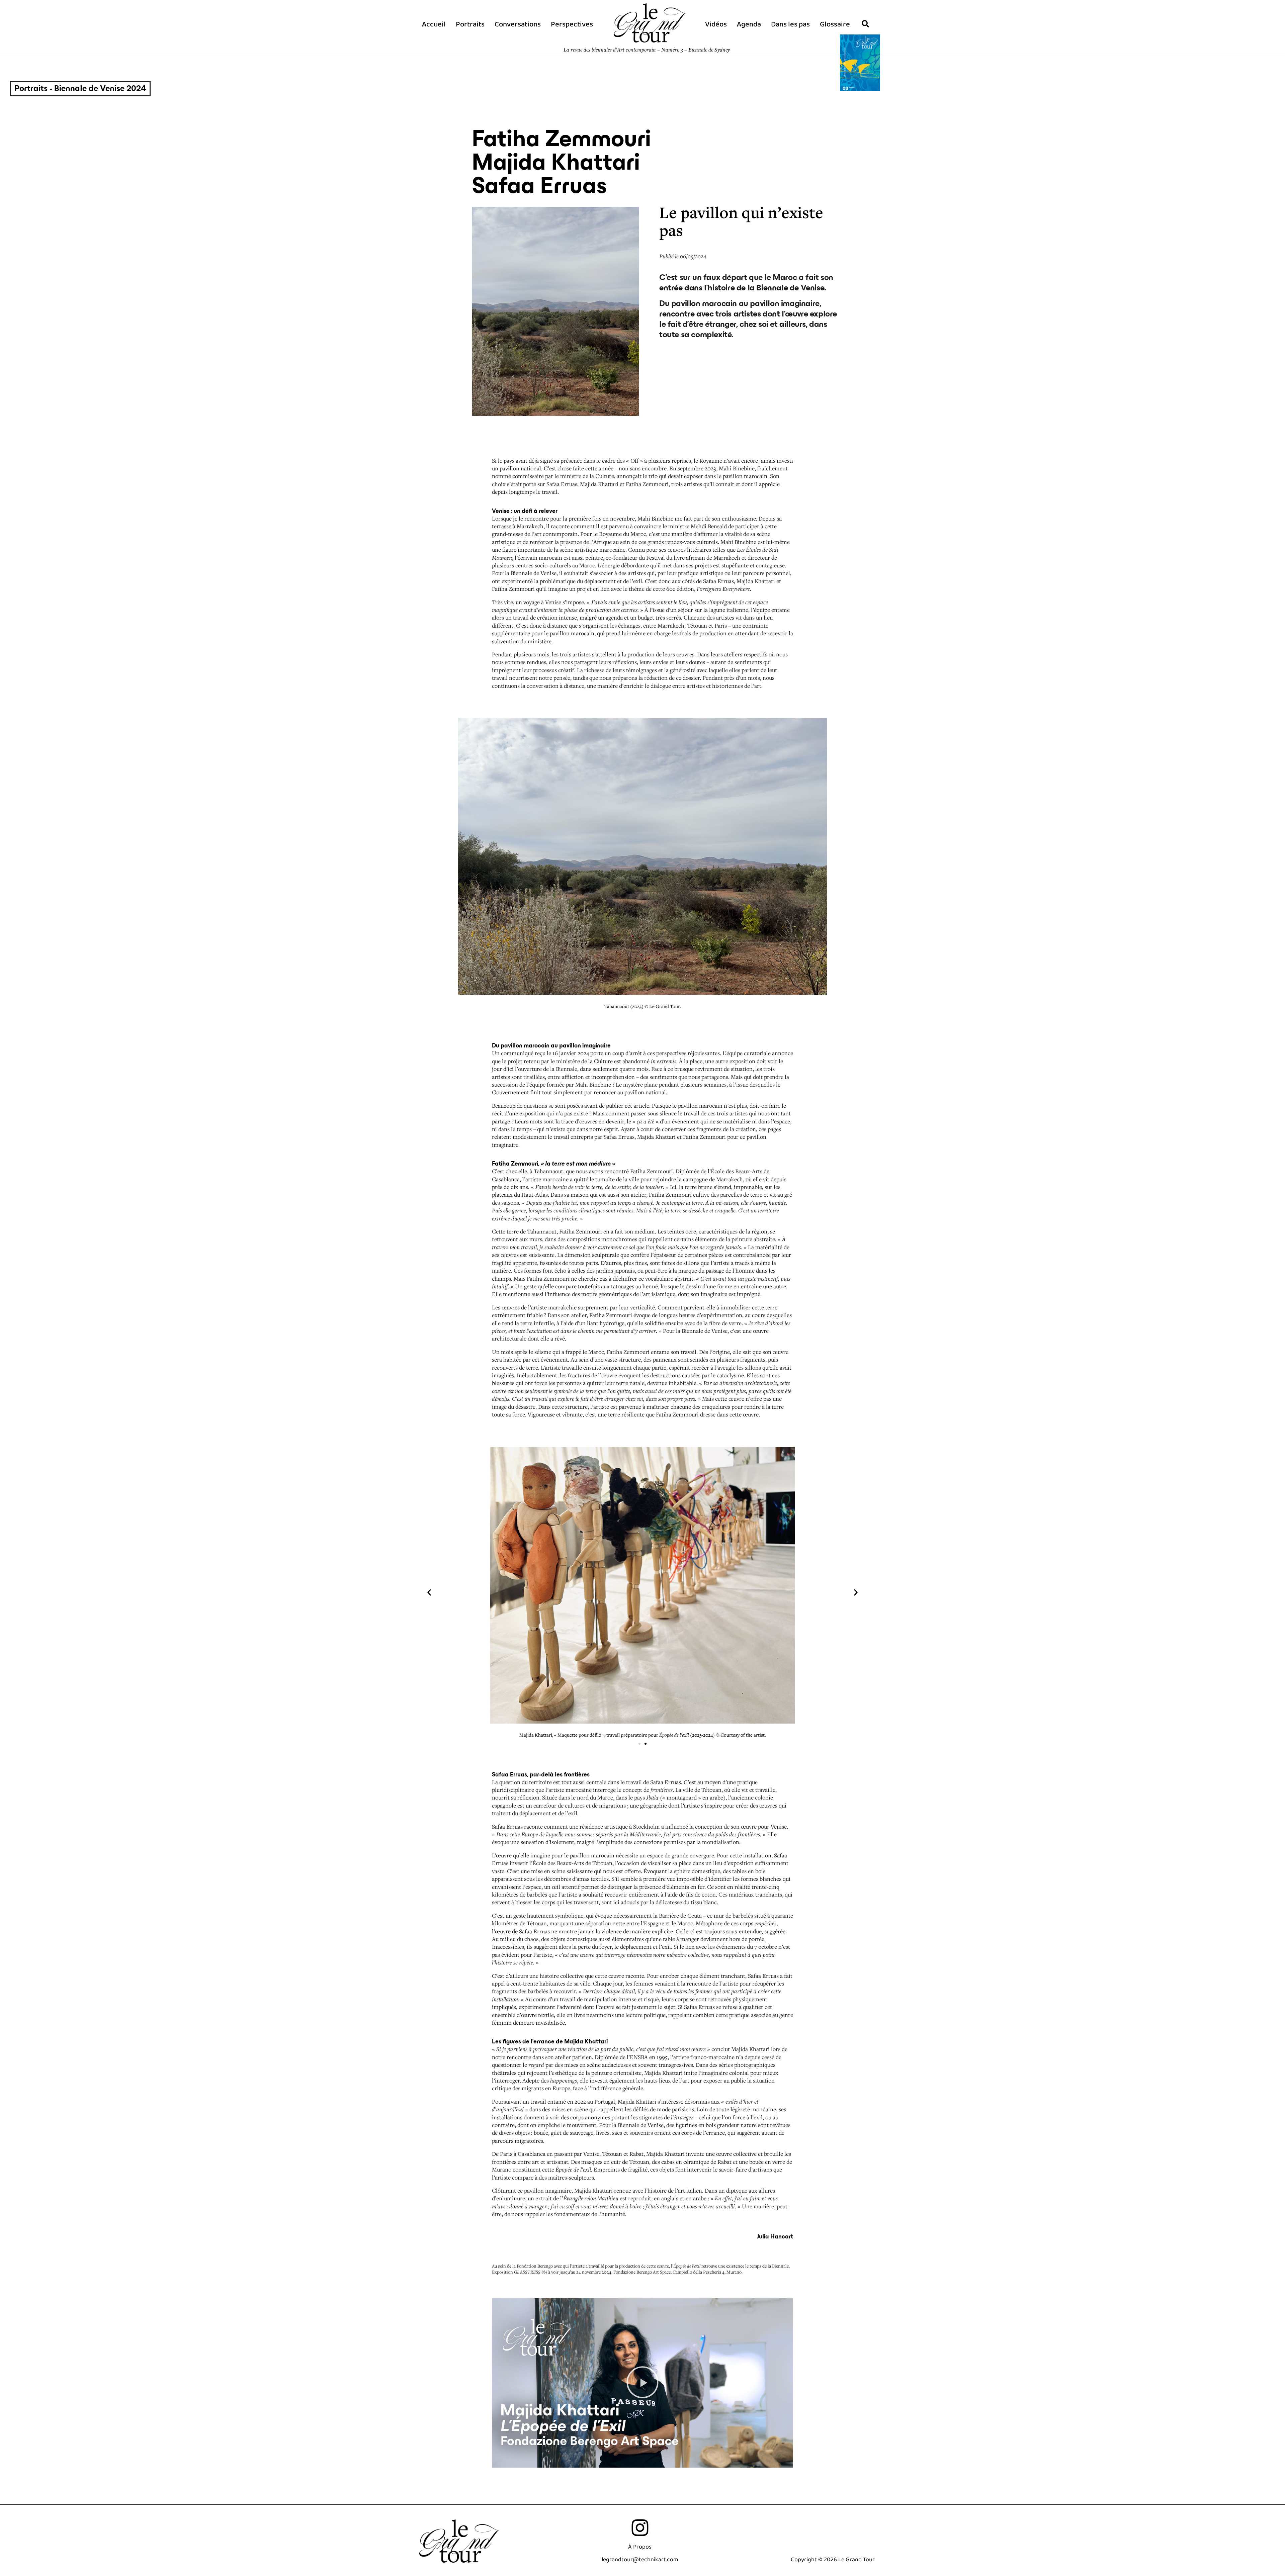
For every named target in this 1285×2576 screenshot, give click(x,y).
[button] (429, 1593)
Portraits (470, 24)
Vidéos (716, 24)
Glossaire (835, 24)
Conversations (518, 24)
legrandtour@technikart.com (640, 2560)
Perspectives (572, 24)
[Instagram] (640, 2528)
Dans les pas (790, 24)
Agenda (749, 24)
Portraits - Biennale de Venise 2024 (80, 88)
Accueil (434, 24)
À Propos (640, 2547)
